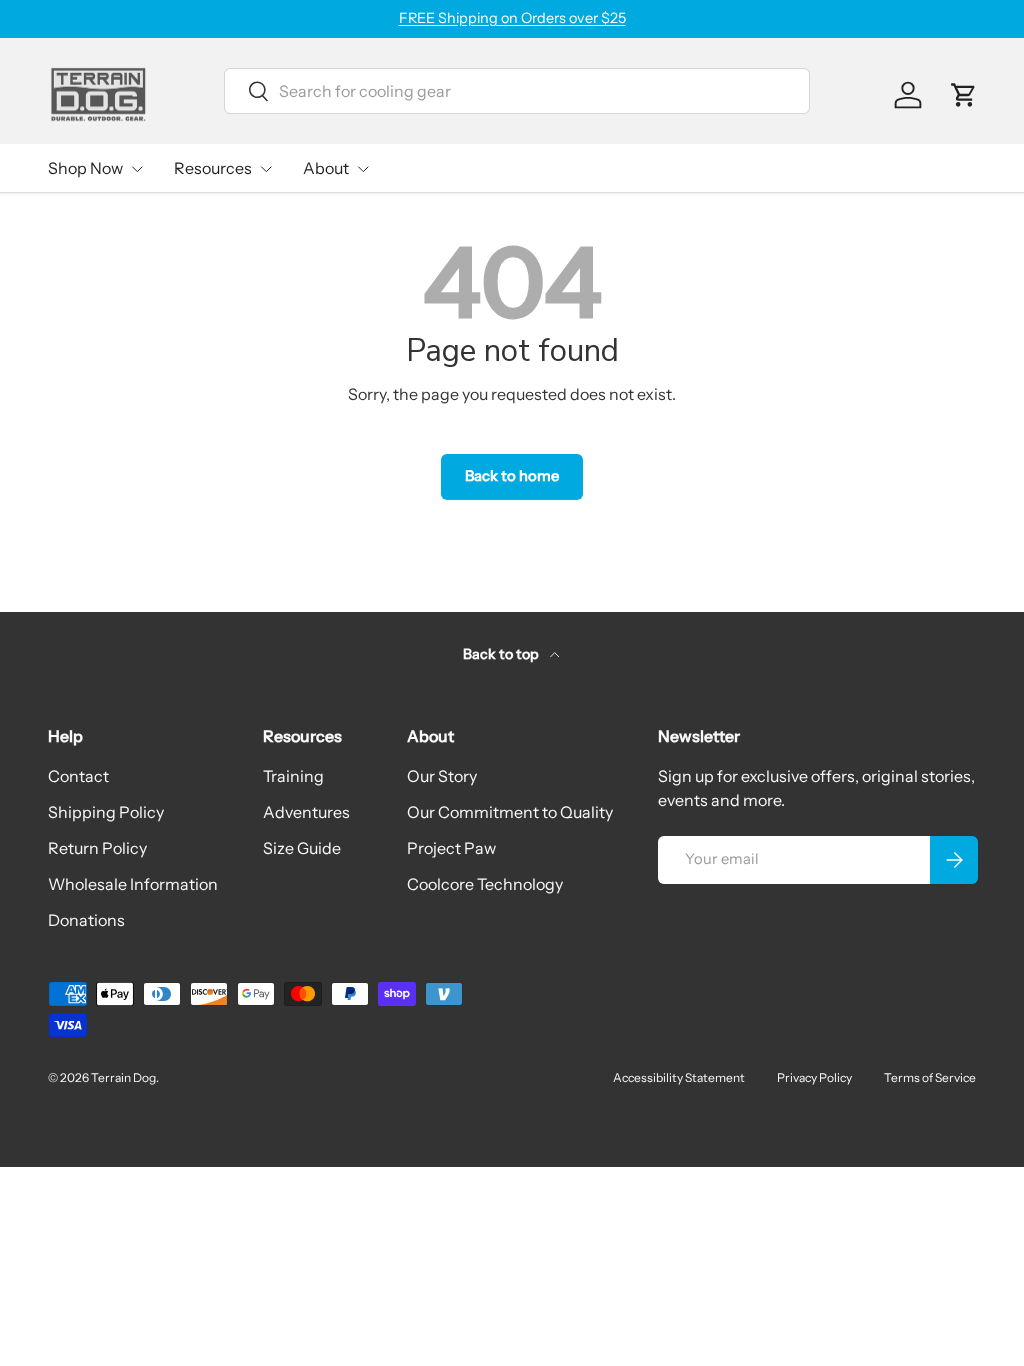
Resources (213, 168)
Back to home (512, 476)
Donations (86, 920)
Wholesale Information (133, 884)
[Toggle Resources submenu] (266, 169)
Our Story (442, 776)
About (326, 168)
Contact (78, 776)
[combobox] (517, 91)
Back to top (502, 654)
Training (293, 776)
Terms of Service (930, 1077)
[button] (964, 95)
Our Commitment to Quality (510, 812)
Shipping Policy (106, 812)
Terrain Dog (123, 1077)
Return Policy (97, 848)
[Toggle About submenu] (363, 169)
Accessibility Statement (679, 1077)
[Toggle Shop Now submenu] (137, 169)
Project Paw (451, 848)
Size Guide (302, 848)
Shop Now (85, 168)
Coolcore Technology (485, 884)
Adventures (306, 812)
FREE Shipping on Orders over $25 (512, 18)
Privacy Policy (814, 1077)
